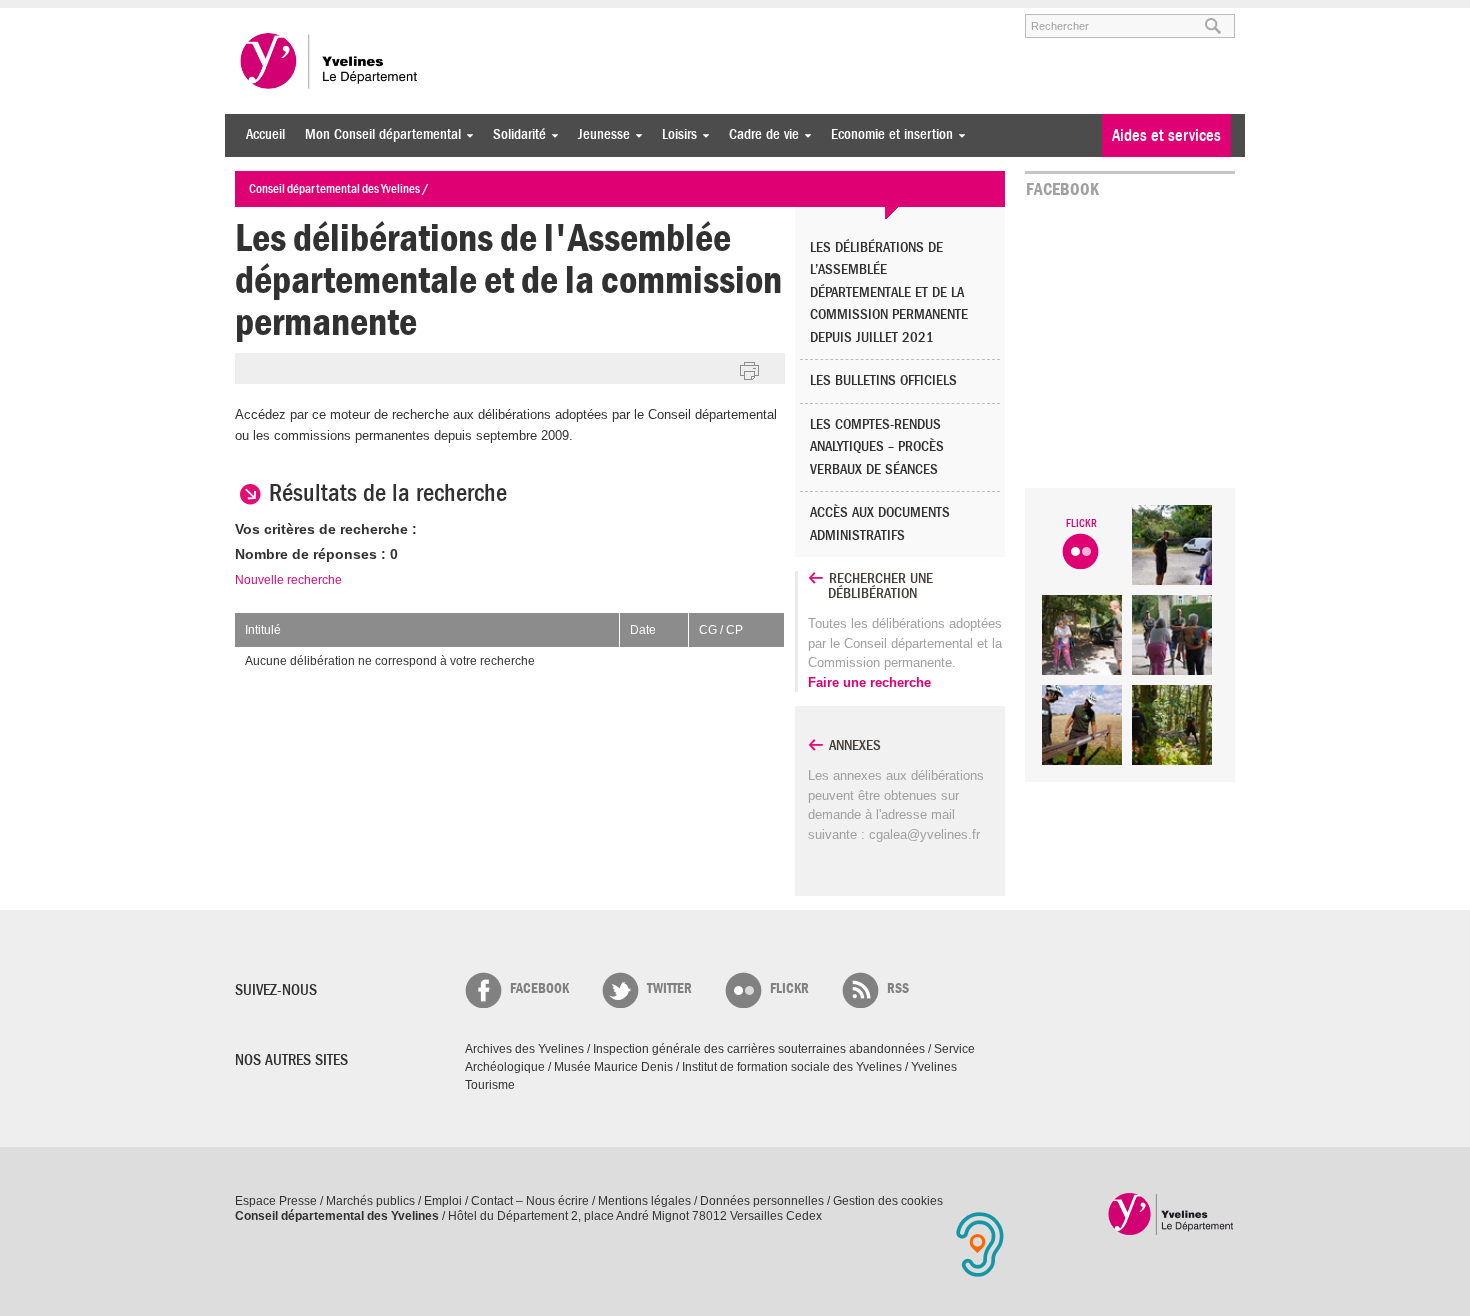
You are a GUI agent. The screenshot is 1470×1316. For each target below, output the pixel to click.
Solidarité (514, 134)
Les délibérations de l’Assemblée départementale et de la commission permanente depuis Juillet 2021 (889, 292)
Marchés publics (370, 1201)
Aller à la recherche (469, 17)
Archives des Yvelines (524, 1049)
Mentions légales (644, 1201)
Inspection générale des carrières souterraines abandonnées (759, 1049)
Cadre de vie (759, 134)
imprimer (750, 372)
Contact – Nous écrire (530, 1201)
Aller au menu (263, 17)
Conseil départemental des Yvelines (330, 61)
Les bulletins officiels (883, 380)
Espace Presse (276, 1201)
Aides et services (1166, 135)
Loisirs (674, 134)
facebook (539, 988)
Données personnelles (762, 1201)
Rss (898, 988)
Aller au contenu (358, 17)
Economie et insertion (887, 134)
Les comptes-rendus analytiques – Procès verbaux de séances (877, 447)
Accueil (265, 134)
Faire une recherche (869, 682)
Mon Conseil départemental (378, 134)
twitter (669, 988)
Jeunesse (599, 134)
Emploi (443, 1201)
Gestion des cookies (888, 1201)
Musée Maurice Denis (613, 1067)
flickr (789, 988)
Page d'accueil (1171, 1213)
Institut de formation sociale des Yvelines (792, 1067)
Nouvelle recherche (288, 580)
